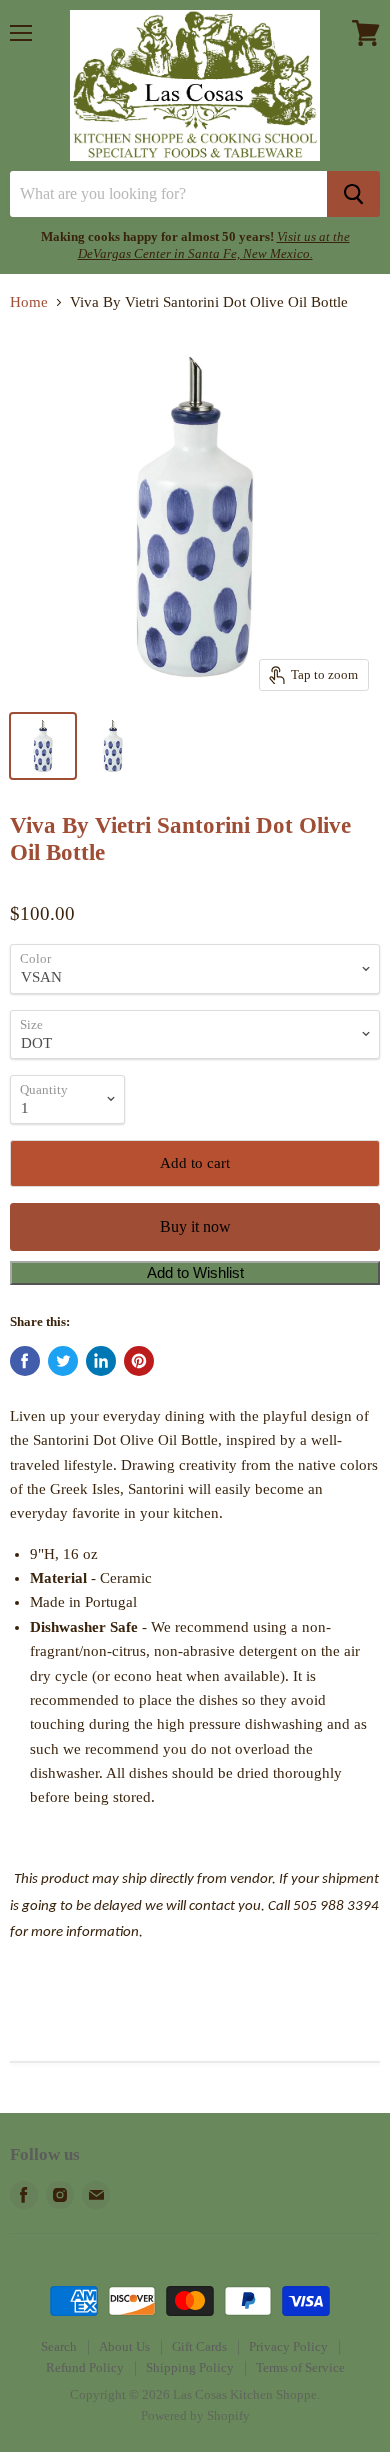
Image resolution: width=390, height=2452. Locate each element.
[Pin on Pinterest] (139, 1361)
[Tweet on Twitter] (63, 1361)
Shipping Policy (190, 2367)
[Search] (353, 194)
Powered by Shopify (195, 2415)
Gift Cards (199, 2346)
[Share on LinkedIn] (101, 1361)
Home (29, 302)
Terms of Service (300, 2367)
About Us (124, 2346)
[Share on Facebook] (25, 1361)
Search (59, 2346)
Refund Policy (85, 2367)
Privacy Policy (288, 2346)
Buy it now (195, 1226)
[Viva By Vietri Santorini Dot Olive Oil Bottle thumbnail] (43, 746)
